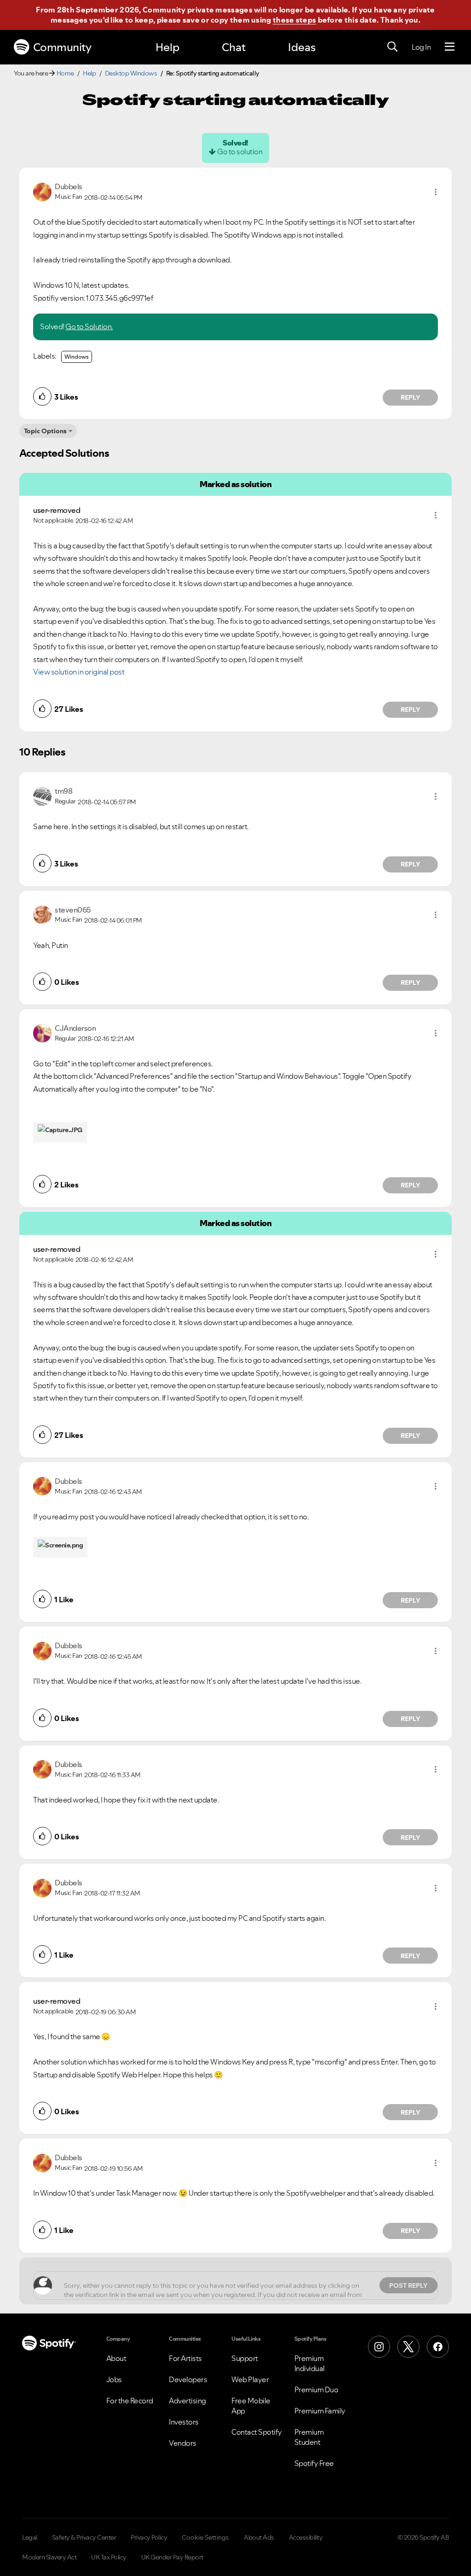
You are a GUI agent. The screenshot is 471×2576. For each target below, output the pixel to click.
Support (245, 2358)
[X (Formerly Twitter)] (408, 2347)
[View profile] (42, 191)
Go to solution (240, 151)
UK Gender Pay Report (172, 2557)
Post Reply (408, 2285)
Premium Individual (310, 2363)
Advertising (187, 2401)
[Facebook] (438, 2347)
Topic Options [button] (45, 431)
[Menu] (450, 47)
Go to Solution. (89, 326)
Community (62, 47)
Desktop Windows (131, 73)
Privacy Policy (149, 2537)
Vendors (183, 2443)
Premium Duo (316, 2390)
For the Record (130, 2401)
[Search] (392, 47)
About (116, 2358)
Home (65, 73)
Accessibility (306, 2537)
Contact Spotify (257, 2432)
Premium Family (320, 2411)
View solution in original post (79, 672)
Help (167, 47)
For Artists (185, 2358)
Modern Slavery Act (49, 2557)
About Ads (259, 2537)
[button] (436, 192)
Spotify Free (314, 2463)
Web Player (250, 2379)
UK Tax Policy (109, 2557)
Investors (184, 2422)
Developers (188, 2379)
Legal (30, 2537)
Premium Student (309, 2437)
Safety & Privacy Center (84, 2537)
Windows (77, 357)
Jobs (114, 2379)
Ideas (302, 47)
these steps (294, 20)
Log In (421, 47)
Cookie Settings (205, 2537)
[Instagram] (379, 2347)
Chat (234, 47)
